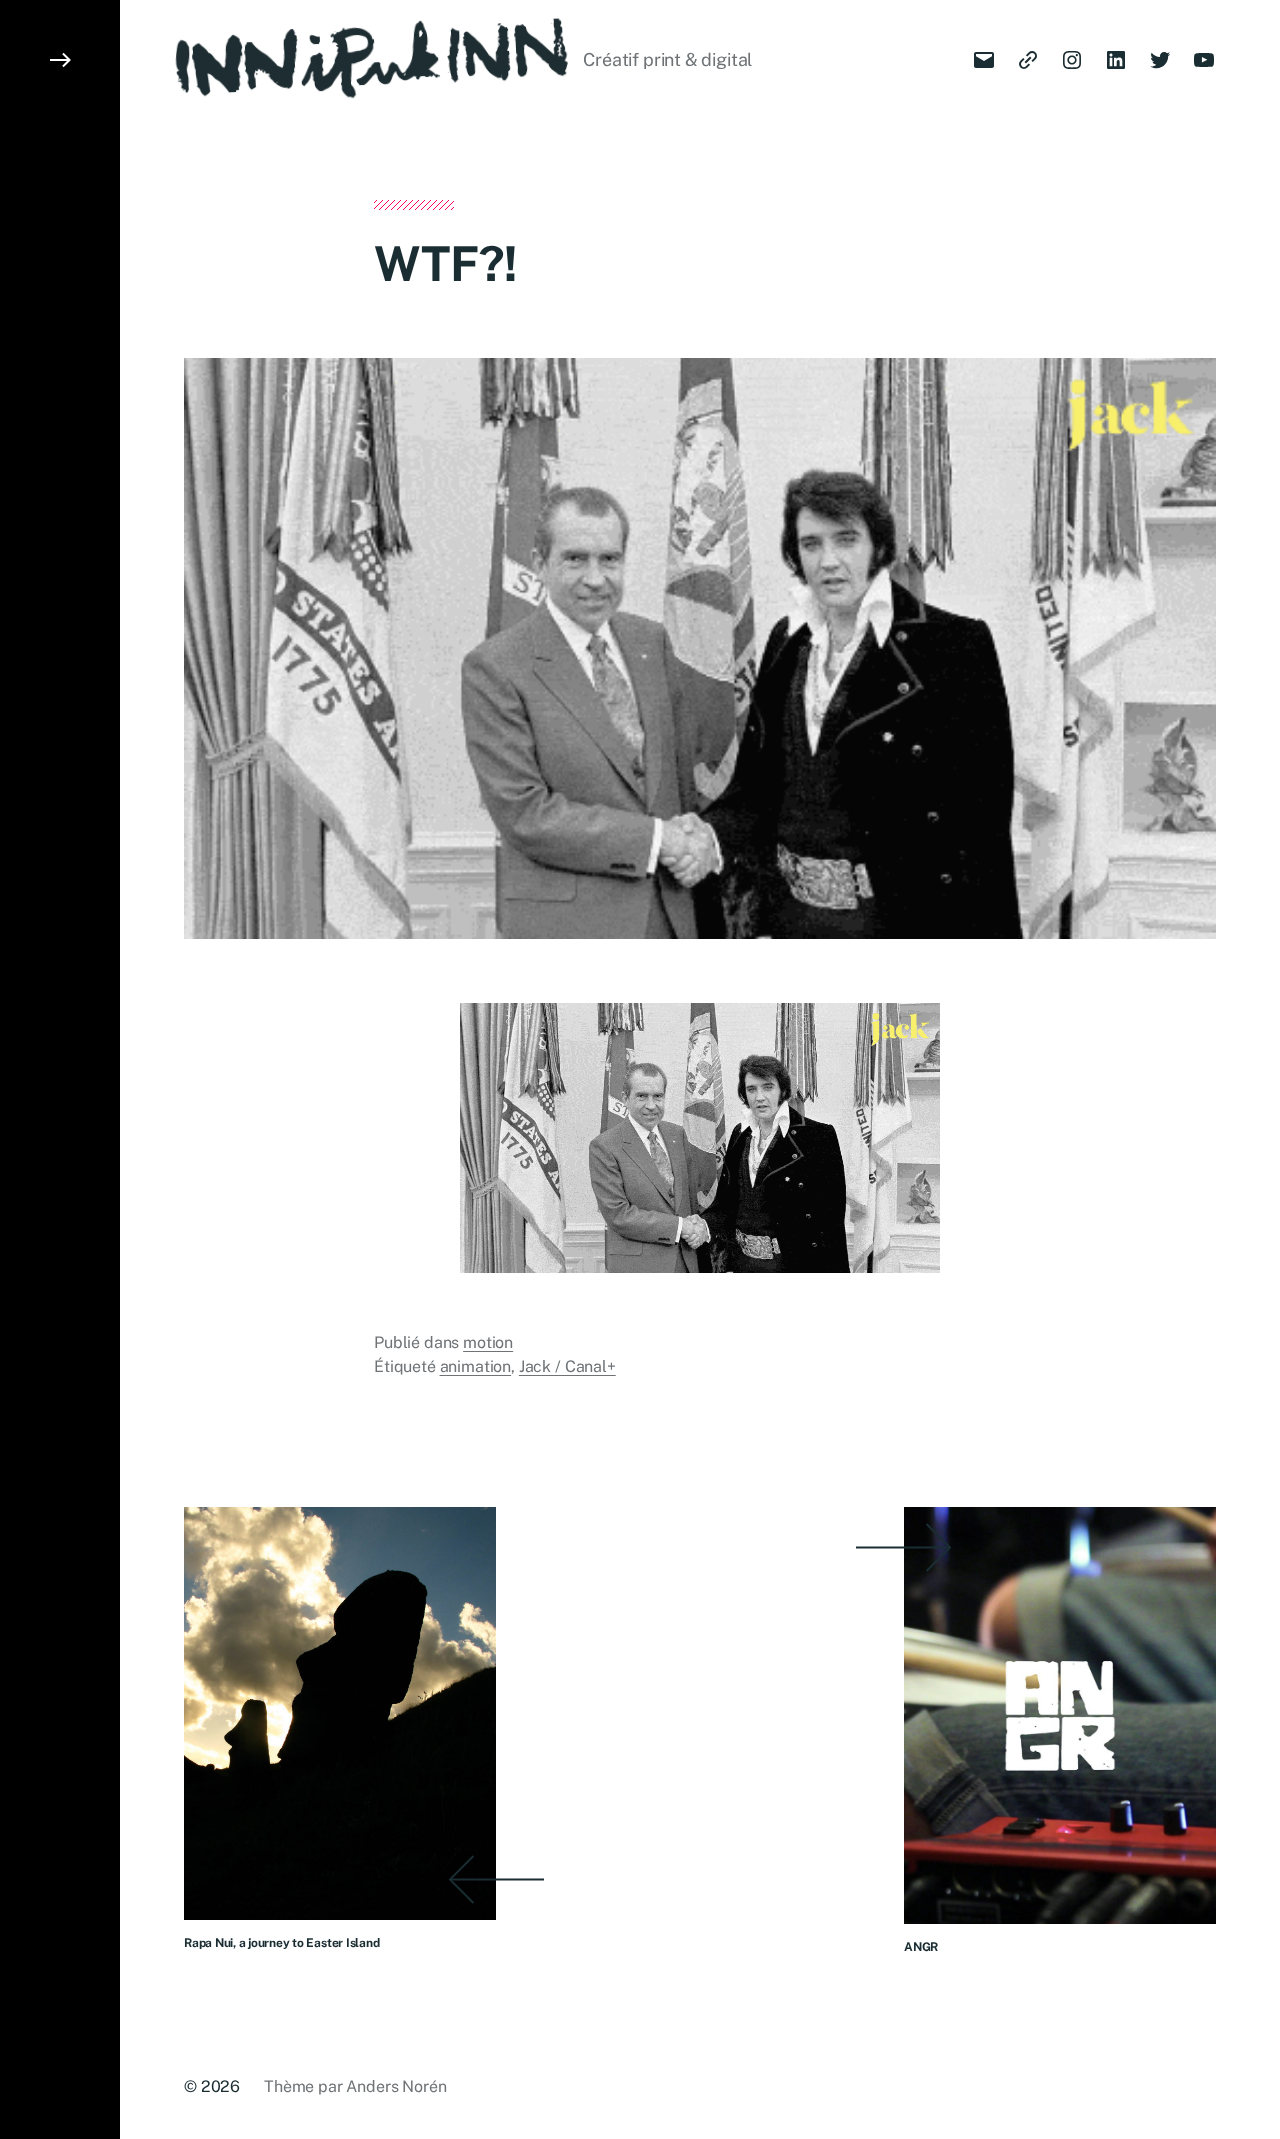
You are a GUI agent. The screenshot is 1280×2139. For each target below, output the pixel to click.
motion (488, 1342)
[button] (60, 1069)
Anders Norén (396, 2086)
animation (476, 1366)
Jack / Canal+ (567, 1366)
